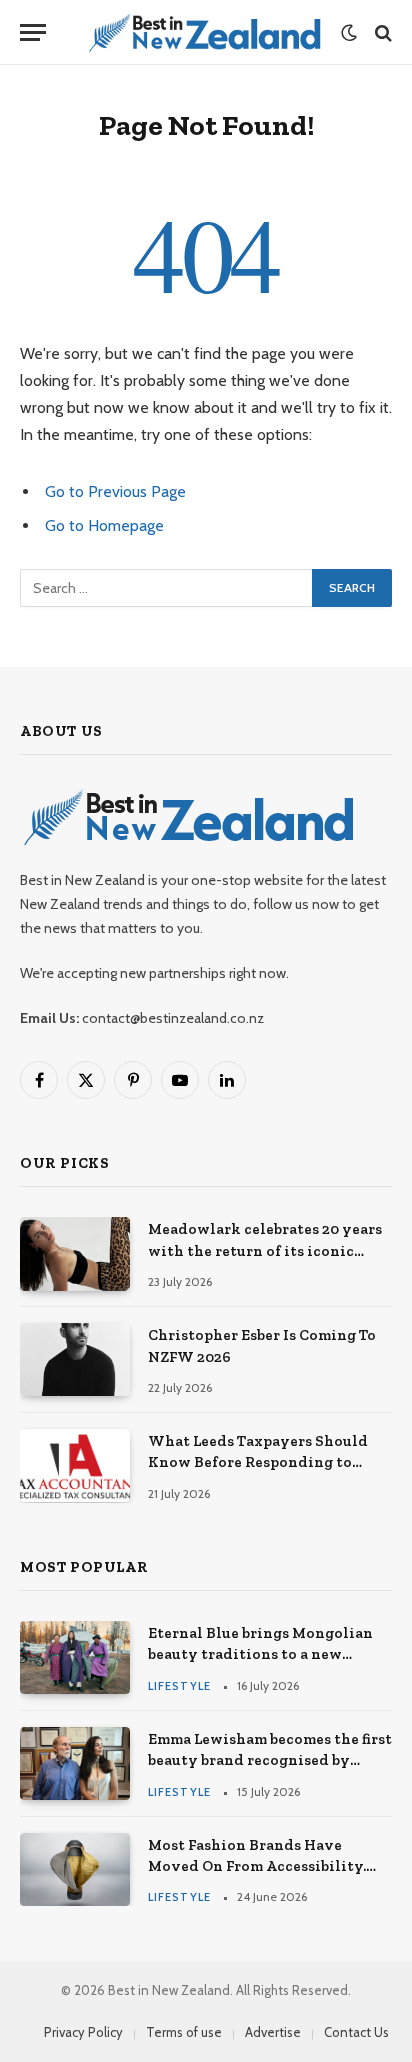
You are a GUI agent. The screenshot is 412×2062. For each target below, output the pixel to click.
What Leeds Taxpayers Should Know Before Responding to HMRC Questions (258, 1462)
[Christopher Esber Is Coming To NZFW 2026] (75, 1359)
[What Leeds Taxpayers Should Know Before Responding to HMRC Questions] (75, 1465)
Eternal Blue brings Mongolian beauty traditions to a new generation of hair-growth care (262, 1654)
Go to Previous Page (115, 491)
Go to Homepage (104, 525)
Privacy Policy (83, 2032)
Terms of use (184, 2032)
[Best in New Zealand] (203, 32)
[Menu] (33, 32)
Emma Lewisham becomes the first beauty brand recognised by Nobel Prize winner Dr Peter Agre (270, 1760)
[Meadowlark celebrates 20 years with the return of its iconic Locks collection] (75, 1253)
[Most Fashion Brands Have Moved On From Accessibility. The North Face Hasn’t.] (75, 1869)
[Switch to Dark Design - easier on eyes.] (349, 33)
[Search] (381, 32)
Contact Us (356, 2032)
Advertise (273, 2032)
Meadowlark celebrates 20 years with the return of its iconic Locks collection (265, 1250)
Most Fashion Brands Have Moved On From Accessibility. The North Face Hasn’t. (257, 1866)
